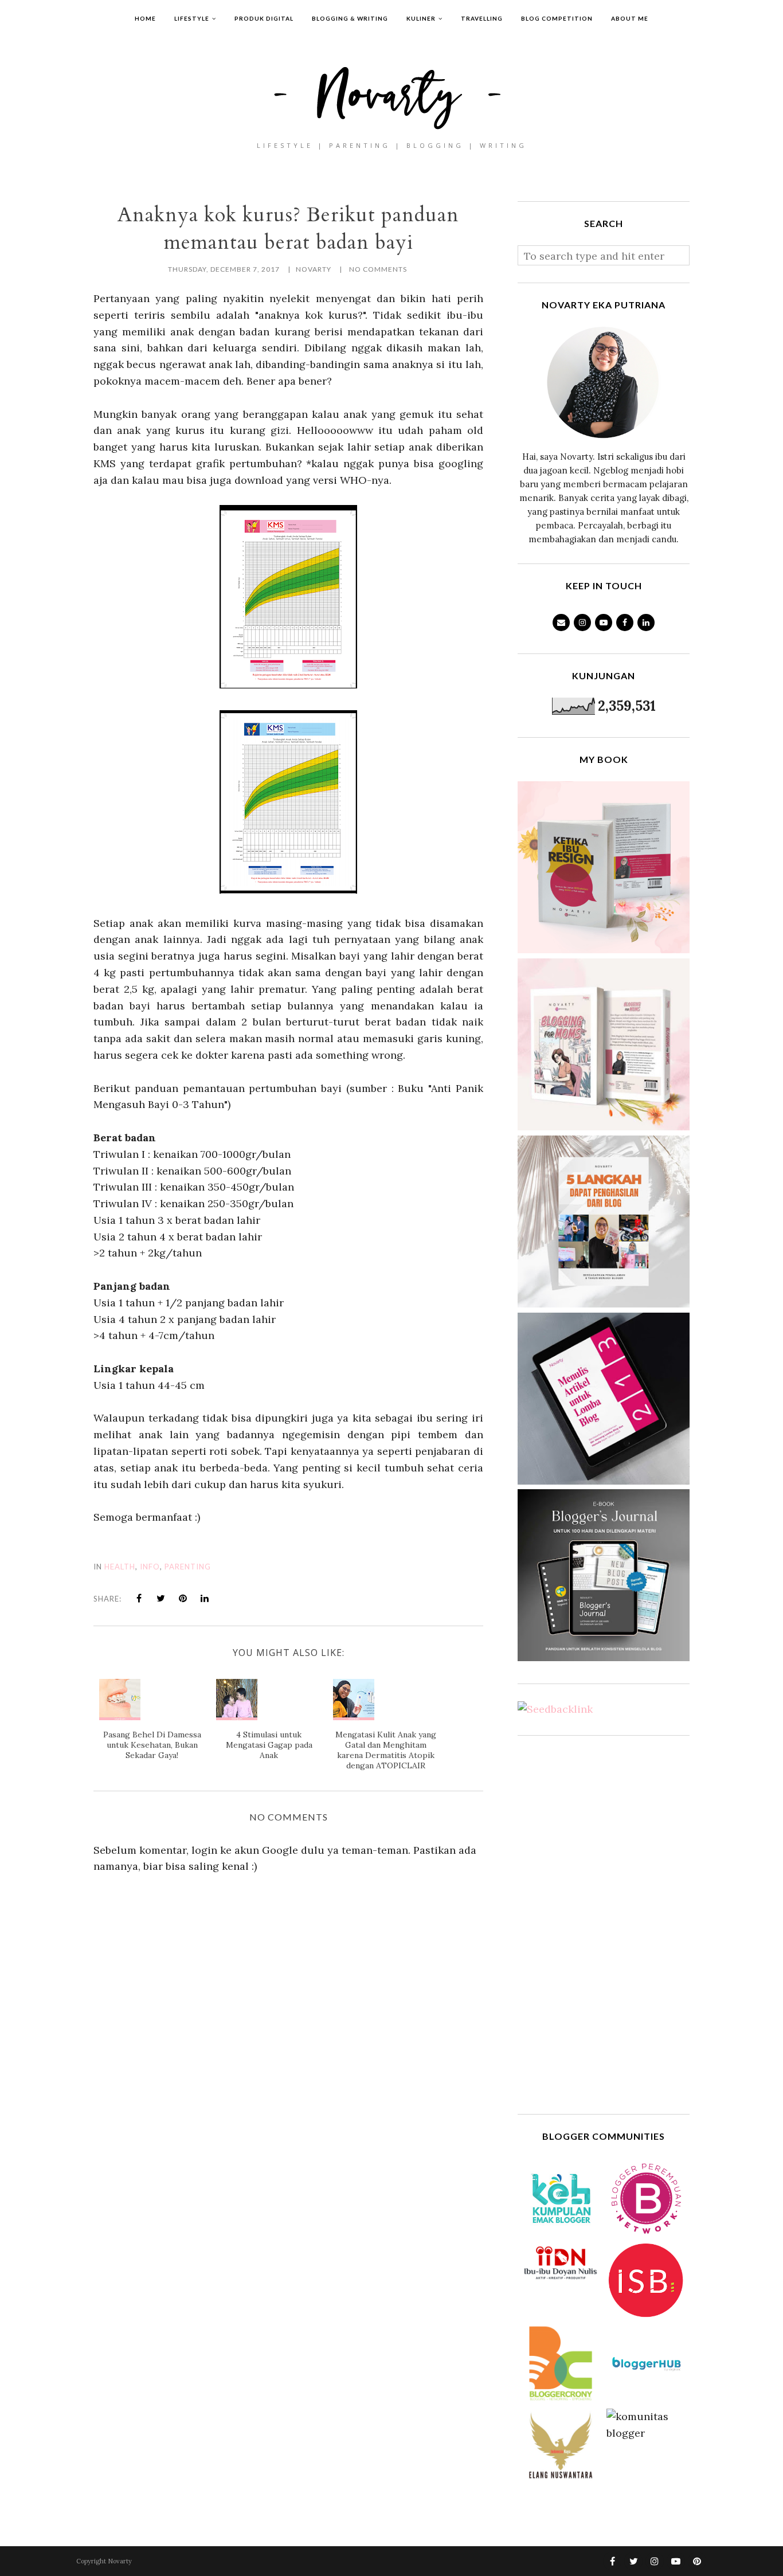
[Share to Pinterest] (183, 1598)
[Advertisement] (604, 1925)
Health (120, 1567)
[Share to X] (161, 1598)
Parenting (188, 1567)
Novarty (120, 2561)
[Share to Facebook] (139, 1598)
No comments (378, 269)
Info (150, 1567)
